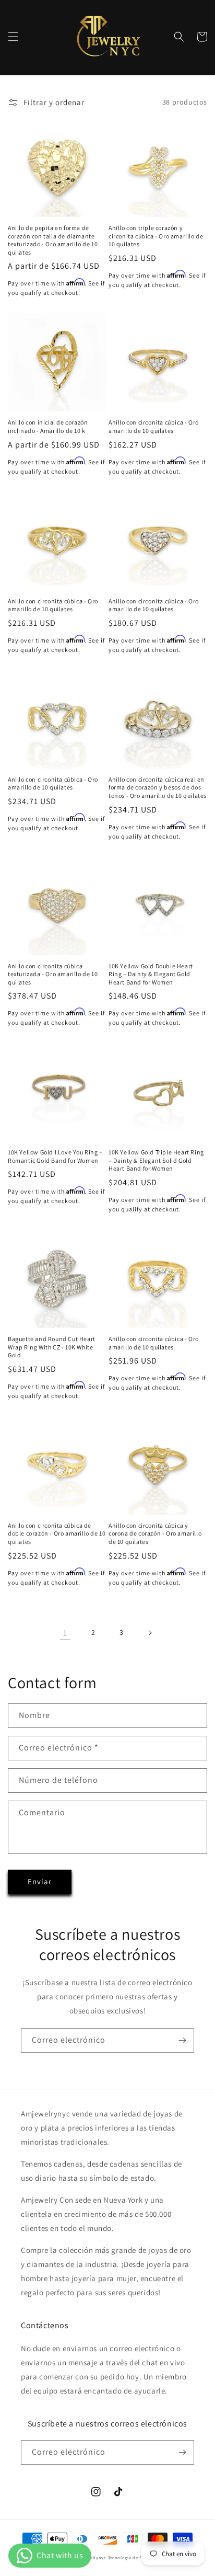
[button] (13, 37)
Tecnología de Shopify (132, 2557)
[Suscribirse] (182, 2040)
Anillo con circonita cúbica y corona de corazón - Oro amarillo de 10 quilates (155, 1533)
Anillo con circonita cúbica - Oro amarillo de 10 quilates (154, 426)
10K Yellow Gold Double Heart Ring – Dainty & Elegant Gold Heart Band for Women (151, 974)
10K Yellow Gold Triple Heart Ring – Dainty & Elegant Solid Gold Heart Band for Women (156, 1160)
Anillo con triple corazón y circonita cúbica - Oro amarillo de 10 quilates (156, 236)
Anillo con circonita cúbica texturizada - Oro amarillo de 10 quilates (53, 974)
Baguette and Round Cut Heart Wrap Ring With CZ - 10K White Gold (52, 1347)
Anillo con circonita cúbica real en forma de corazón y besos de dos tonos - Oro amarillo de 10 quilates (158, 787)
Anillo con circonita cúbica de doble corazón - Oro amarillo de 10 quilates (57, 1533)
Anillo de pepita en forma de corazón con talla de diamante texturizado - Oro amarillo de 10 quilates (53, 240)
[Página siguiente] (150, 1633)
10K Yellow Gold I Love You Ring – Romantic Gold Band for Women (55, 1156)
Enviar (40, 1881)
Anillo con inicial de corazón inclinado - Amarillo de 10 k (48, 426)
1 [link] (65, 1633)
